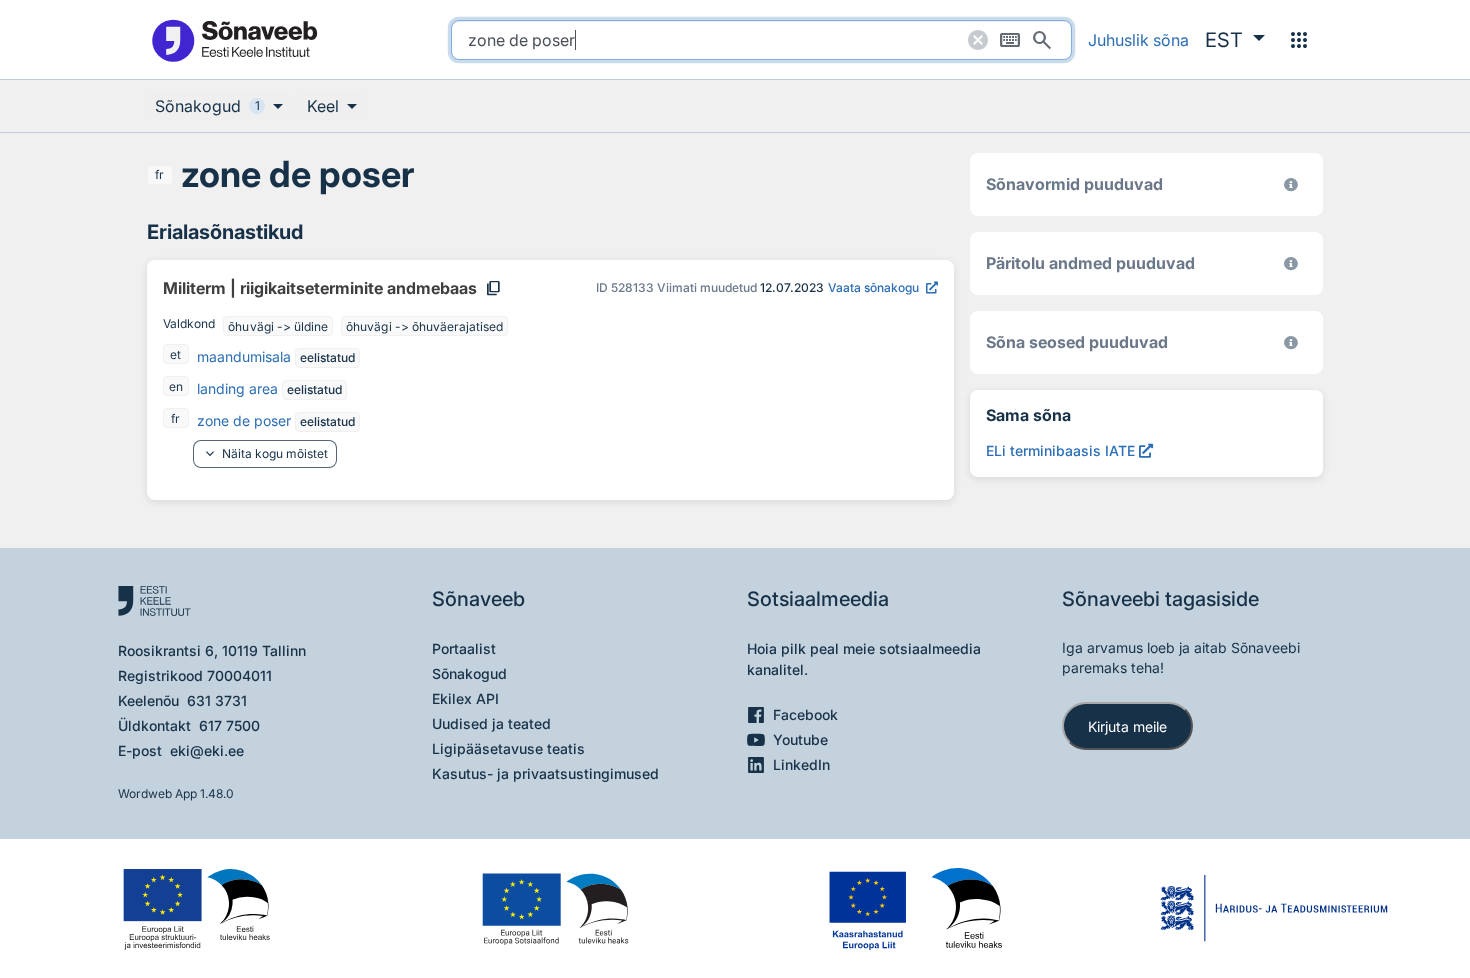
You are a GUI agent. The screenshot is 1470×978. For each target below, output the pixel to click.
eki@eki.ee (207, 750)
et (175, 354)
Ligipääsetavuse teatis (508, 748)
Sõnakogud (469, 673)
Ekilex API (465, 698)
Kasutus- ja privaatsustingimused (545, 773)
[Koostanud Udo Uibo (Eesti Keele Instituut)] (1291, 263)
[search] (761, 40)
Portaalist (464, 648)
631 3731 (217, 700)
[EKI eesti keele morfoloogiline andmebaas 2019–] (1291, 184)
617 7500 (229, 725)
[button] (1235, 40)
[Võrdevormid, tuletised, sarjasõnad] (1291, 342)
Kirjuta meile (1127, 726)
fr (159, 174)
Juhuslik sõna (1138, 40)
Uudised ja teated (491, 723)
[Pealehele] (234, 39)
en (176, 386)
